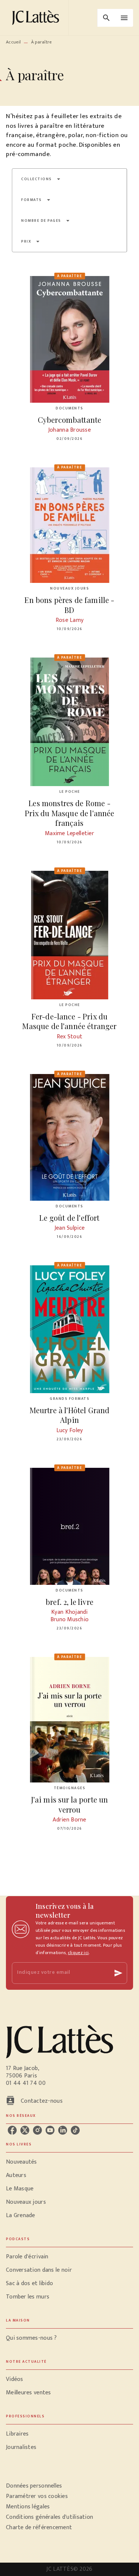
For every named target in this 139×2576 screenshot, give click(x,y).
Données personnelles (34, 2486)
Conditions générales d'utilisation (49, 2517)
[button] (41, 179)
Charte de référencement (39, 2528)
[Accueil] (37, 18)
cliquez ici (78, 1953)
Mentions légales (28, 2507)
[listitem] (12, 2130)
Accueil (13, 42)
